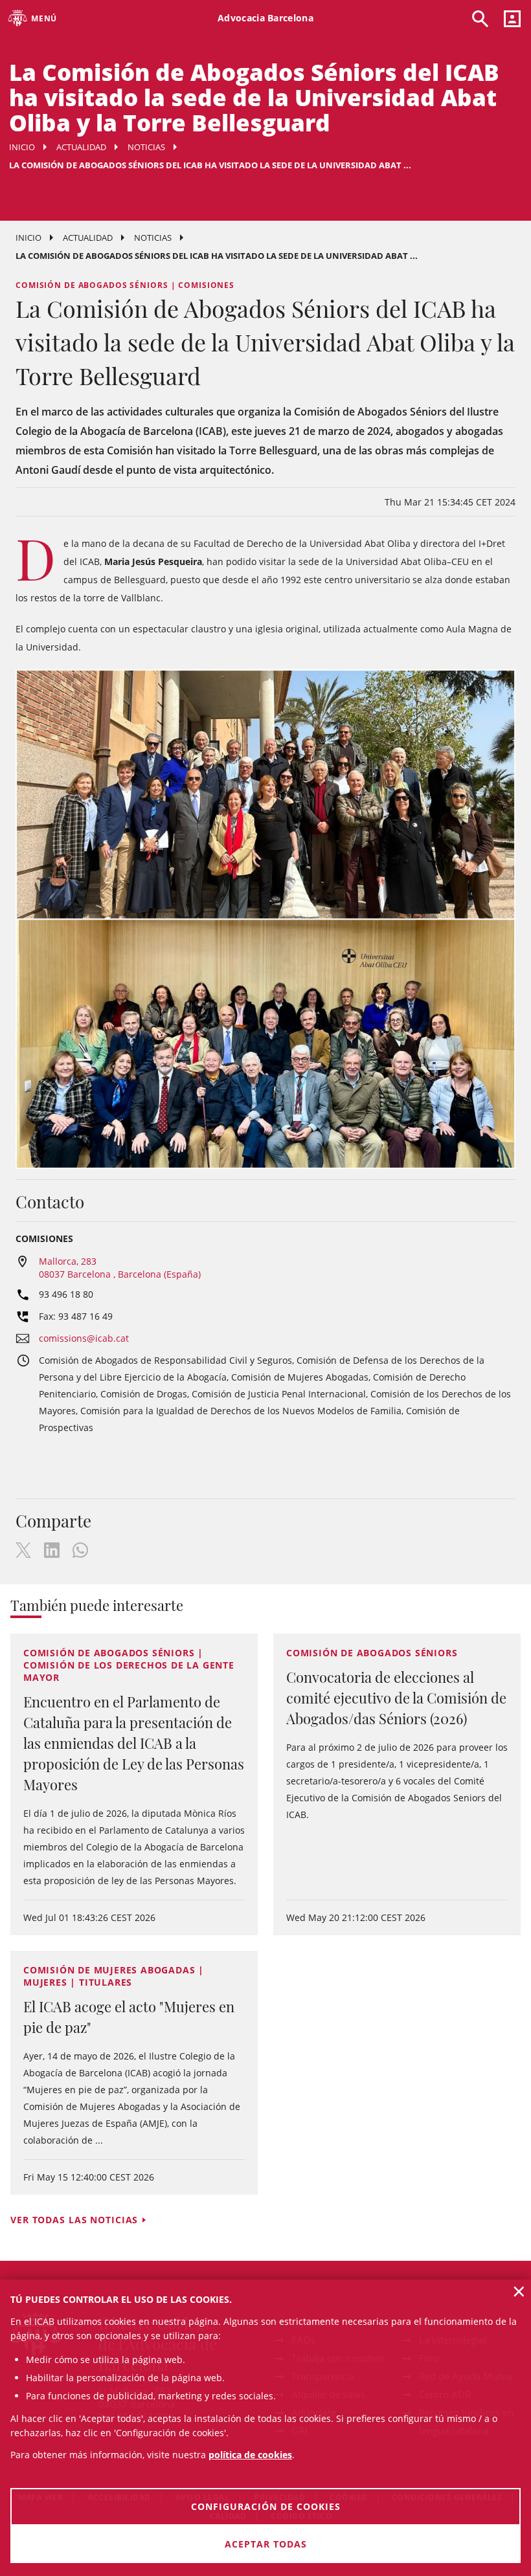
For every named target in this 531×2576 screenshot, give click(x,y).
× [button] (519, 2291)
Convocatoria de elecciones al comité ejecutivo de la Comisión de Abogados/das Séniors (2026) (396, 1698)
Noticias (146, 147)
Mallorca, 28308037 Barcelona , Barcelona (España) (120, 1268)
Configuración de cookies (266, 2506)
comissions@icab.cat (84, 1338)
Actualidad (81, 147)
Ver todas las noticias (74, 2220)
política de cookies (250, 2455)
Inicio (22, 147)
